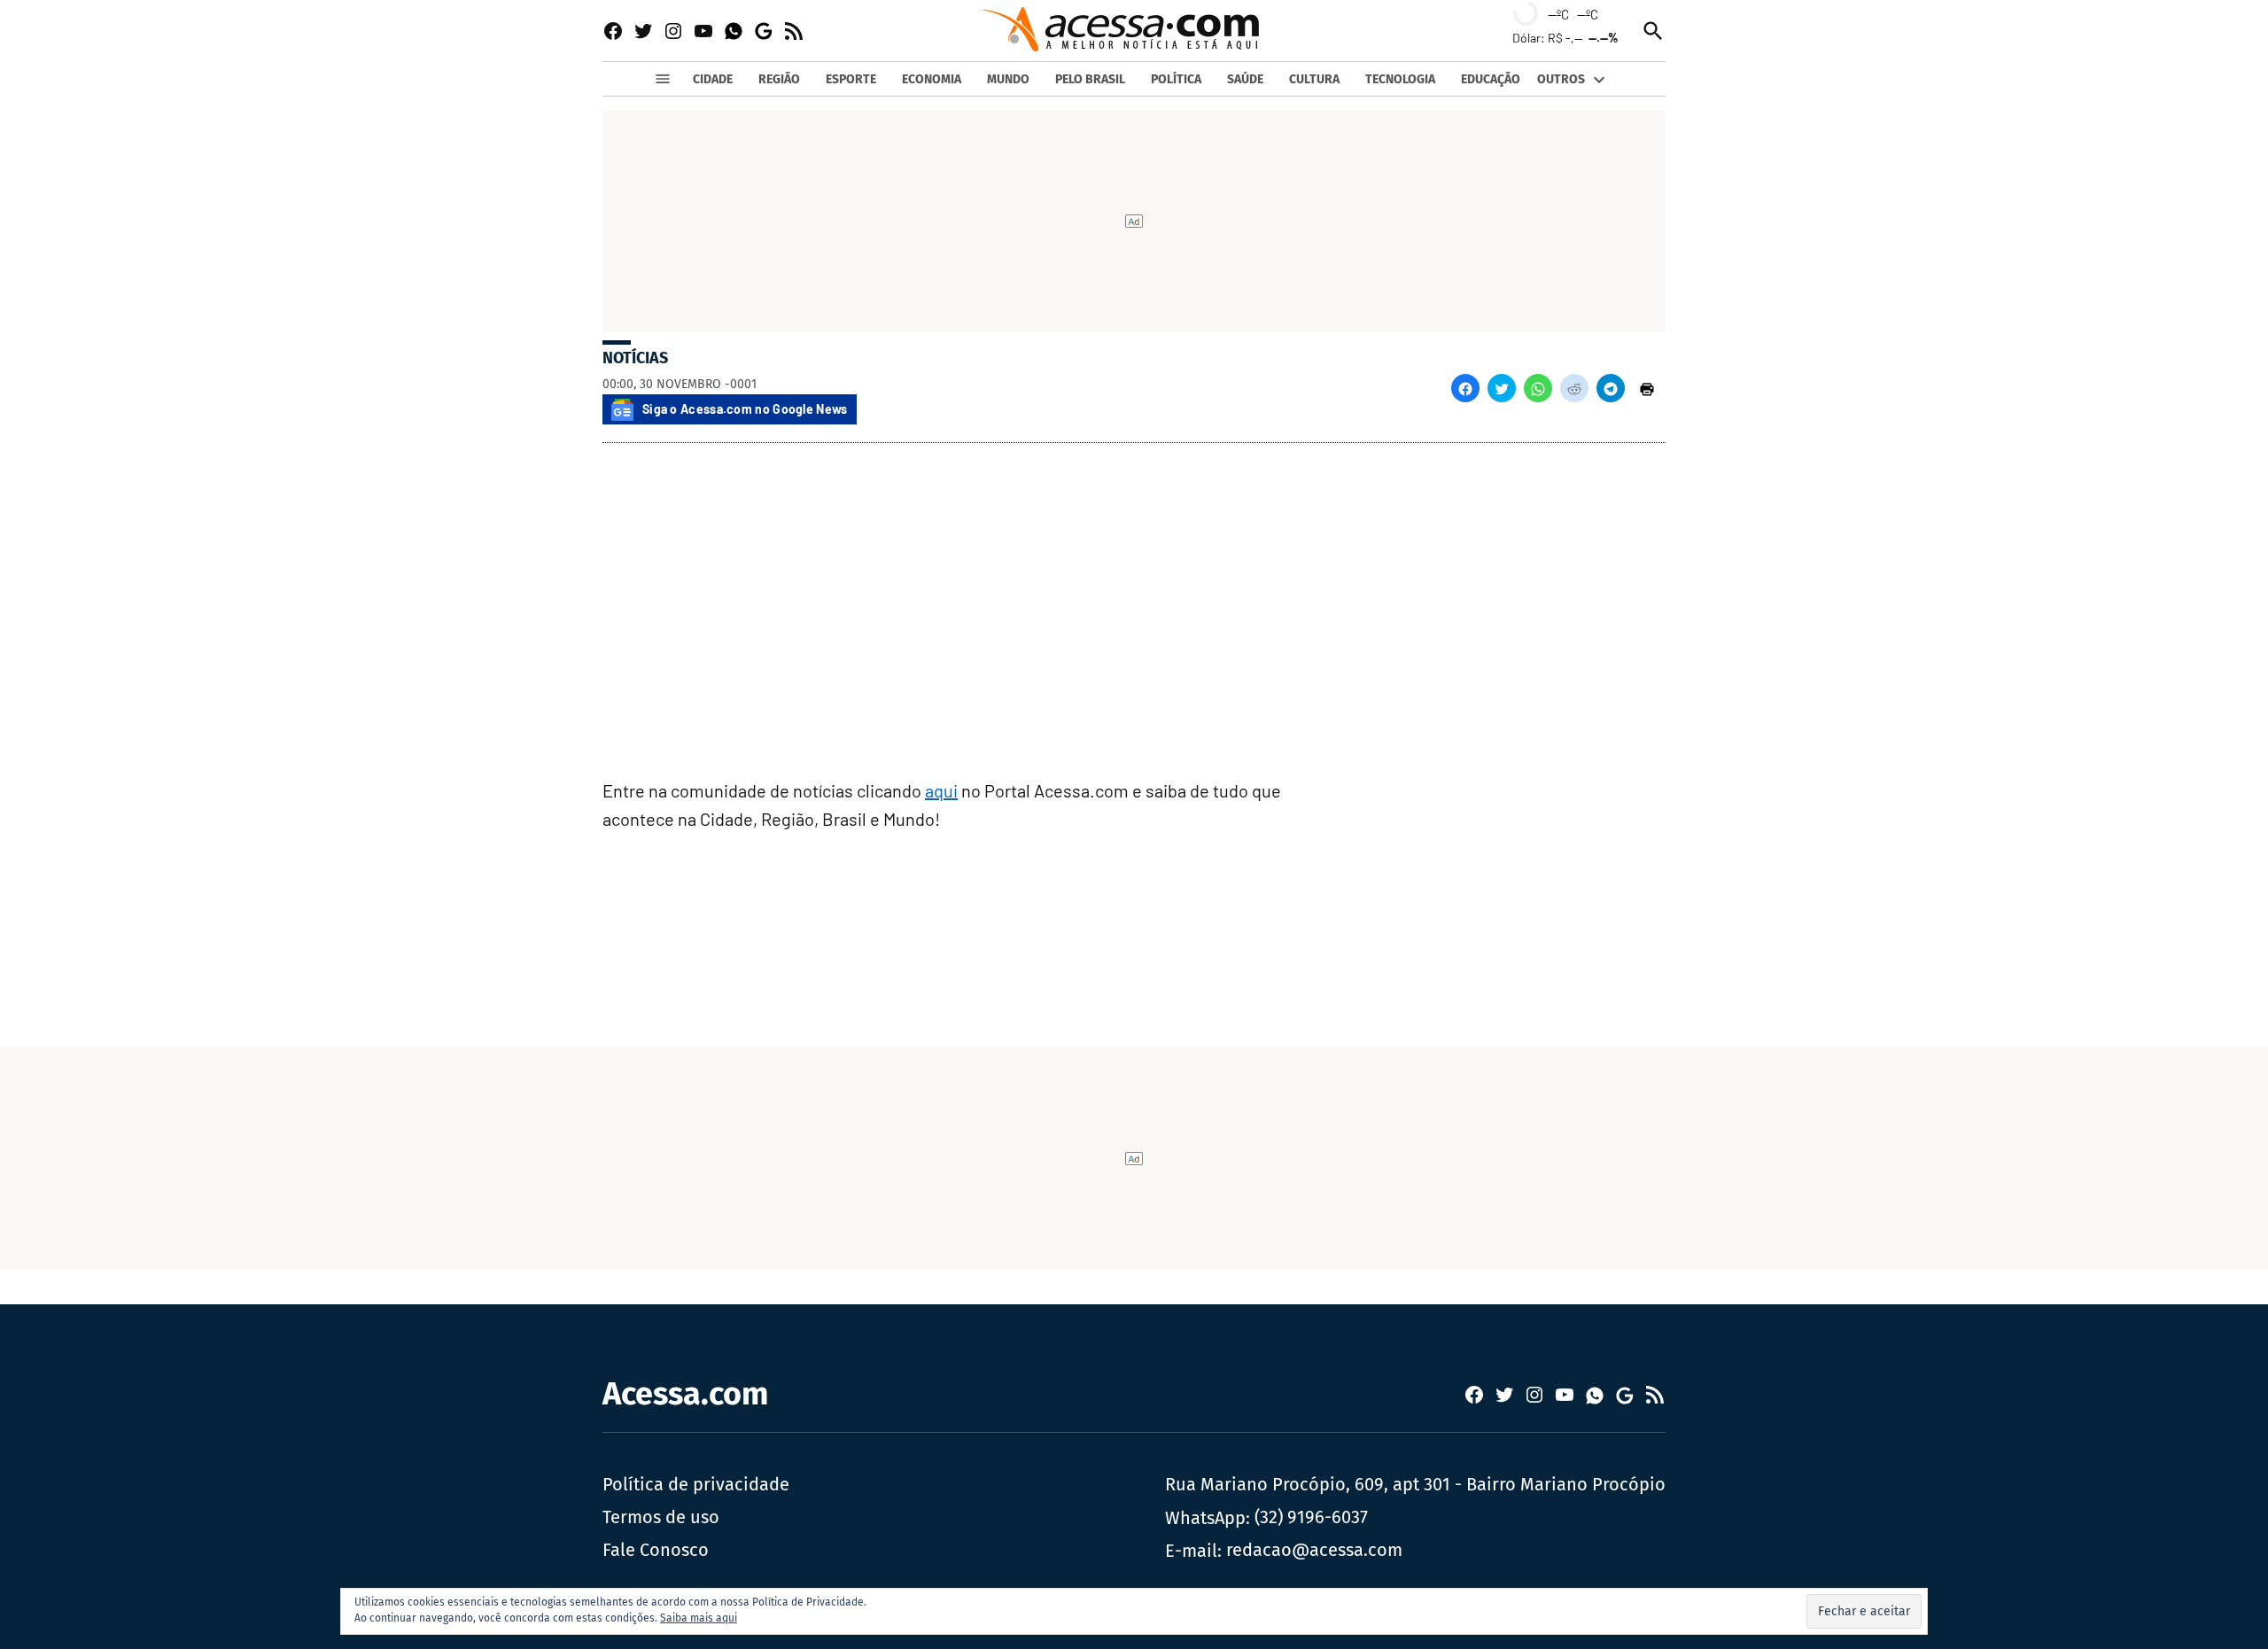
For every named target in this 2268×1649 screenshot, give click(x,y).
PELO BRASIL (1090, 79)
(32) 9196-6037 (1311, 1517)
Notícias (635, 358)
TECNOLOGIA (1400, 79)
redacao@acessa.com (1314, 1550)
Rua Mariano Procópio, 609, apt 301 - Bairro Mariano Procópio (1415, 1484)
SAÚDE (1245, 79)
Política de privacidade (696, 1484)
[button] (1465, 388)
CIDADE (713, 79)
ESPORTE (851, 79)
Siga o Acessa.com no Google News (745, 409)
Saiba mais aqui (699, 1618)
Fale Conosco (656, 1550)
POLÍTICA (1176, 79)
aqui (941, 790)
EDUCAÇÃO (1491, 79)
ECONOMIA (932, 79)
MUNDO (1008, 79)
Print (1647, 388)
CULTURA (1314, 79)
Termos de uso (661, 1517)
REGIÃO (779, 79)
